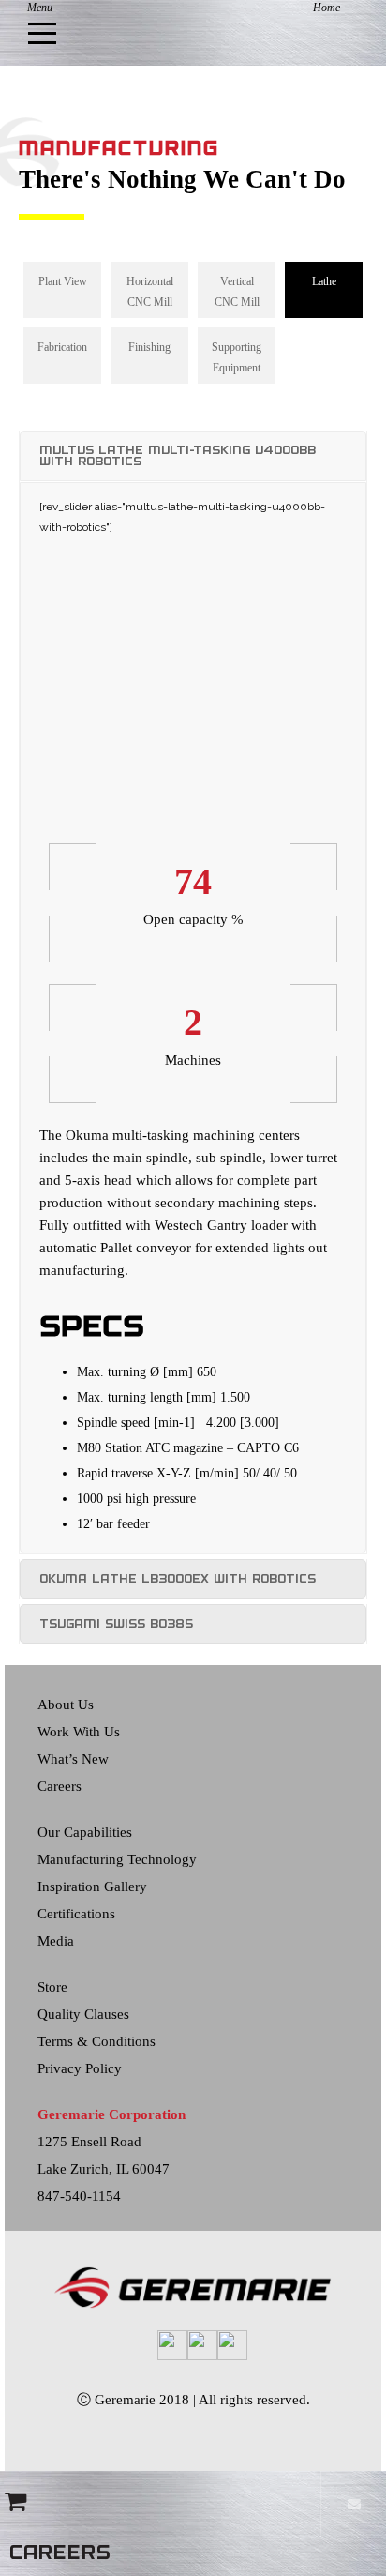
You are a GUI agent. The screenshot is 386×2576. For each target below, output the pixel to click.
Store (52, 1987)
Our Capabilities (85, 1832)
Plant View (63, 281)
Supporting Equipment (237, 357)
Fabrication (62, 347)
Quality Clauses (83, 2014)
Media (56, 1941)
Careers (59, 1786)
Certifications (76, 1914)
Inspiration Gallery (92, 1887)
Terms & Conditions (96, 2041)
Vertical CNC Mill (237, 292)
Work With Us (79, 1732)
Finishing (149, 347)
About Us (66, 1705)
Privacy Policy (80, 2068)
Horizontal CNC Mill (150, 292)
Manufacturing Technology (117, 1859)
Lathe (324, 281)
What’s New (73, 1759)
